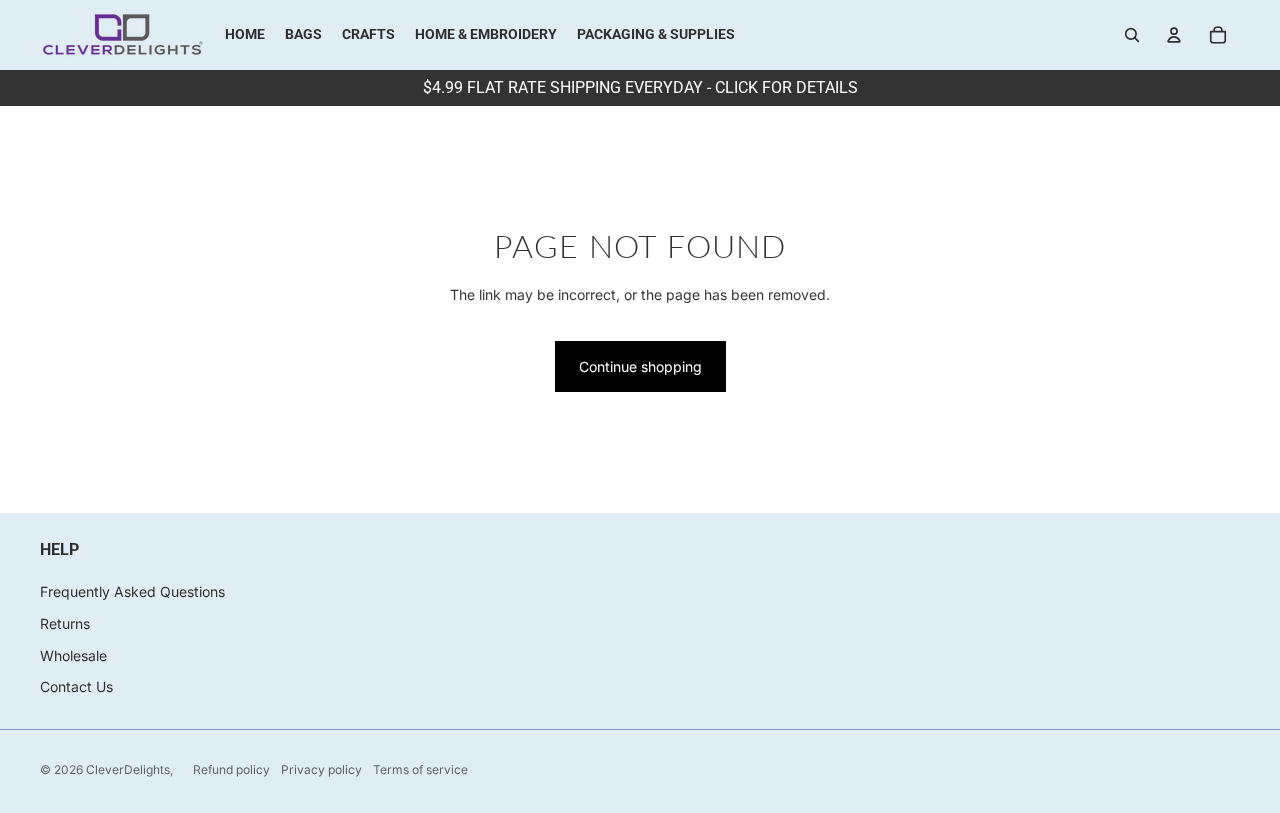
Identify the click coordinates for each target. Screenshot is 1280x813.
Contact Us (76, 686)
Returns (65, 623)
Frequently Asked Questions (132, 591)
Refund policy (231, 769)
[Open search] (1132, 35)
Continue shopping (640, 366)
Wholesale (73, 655)
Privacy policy (321, 769)
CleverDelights (128, 769)
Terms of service (420, 769)
